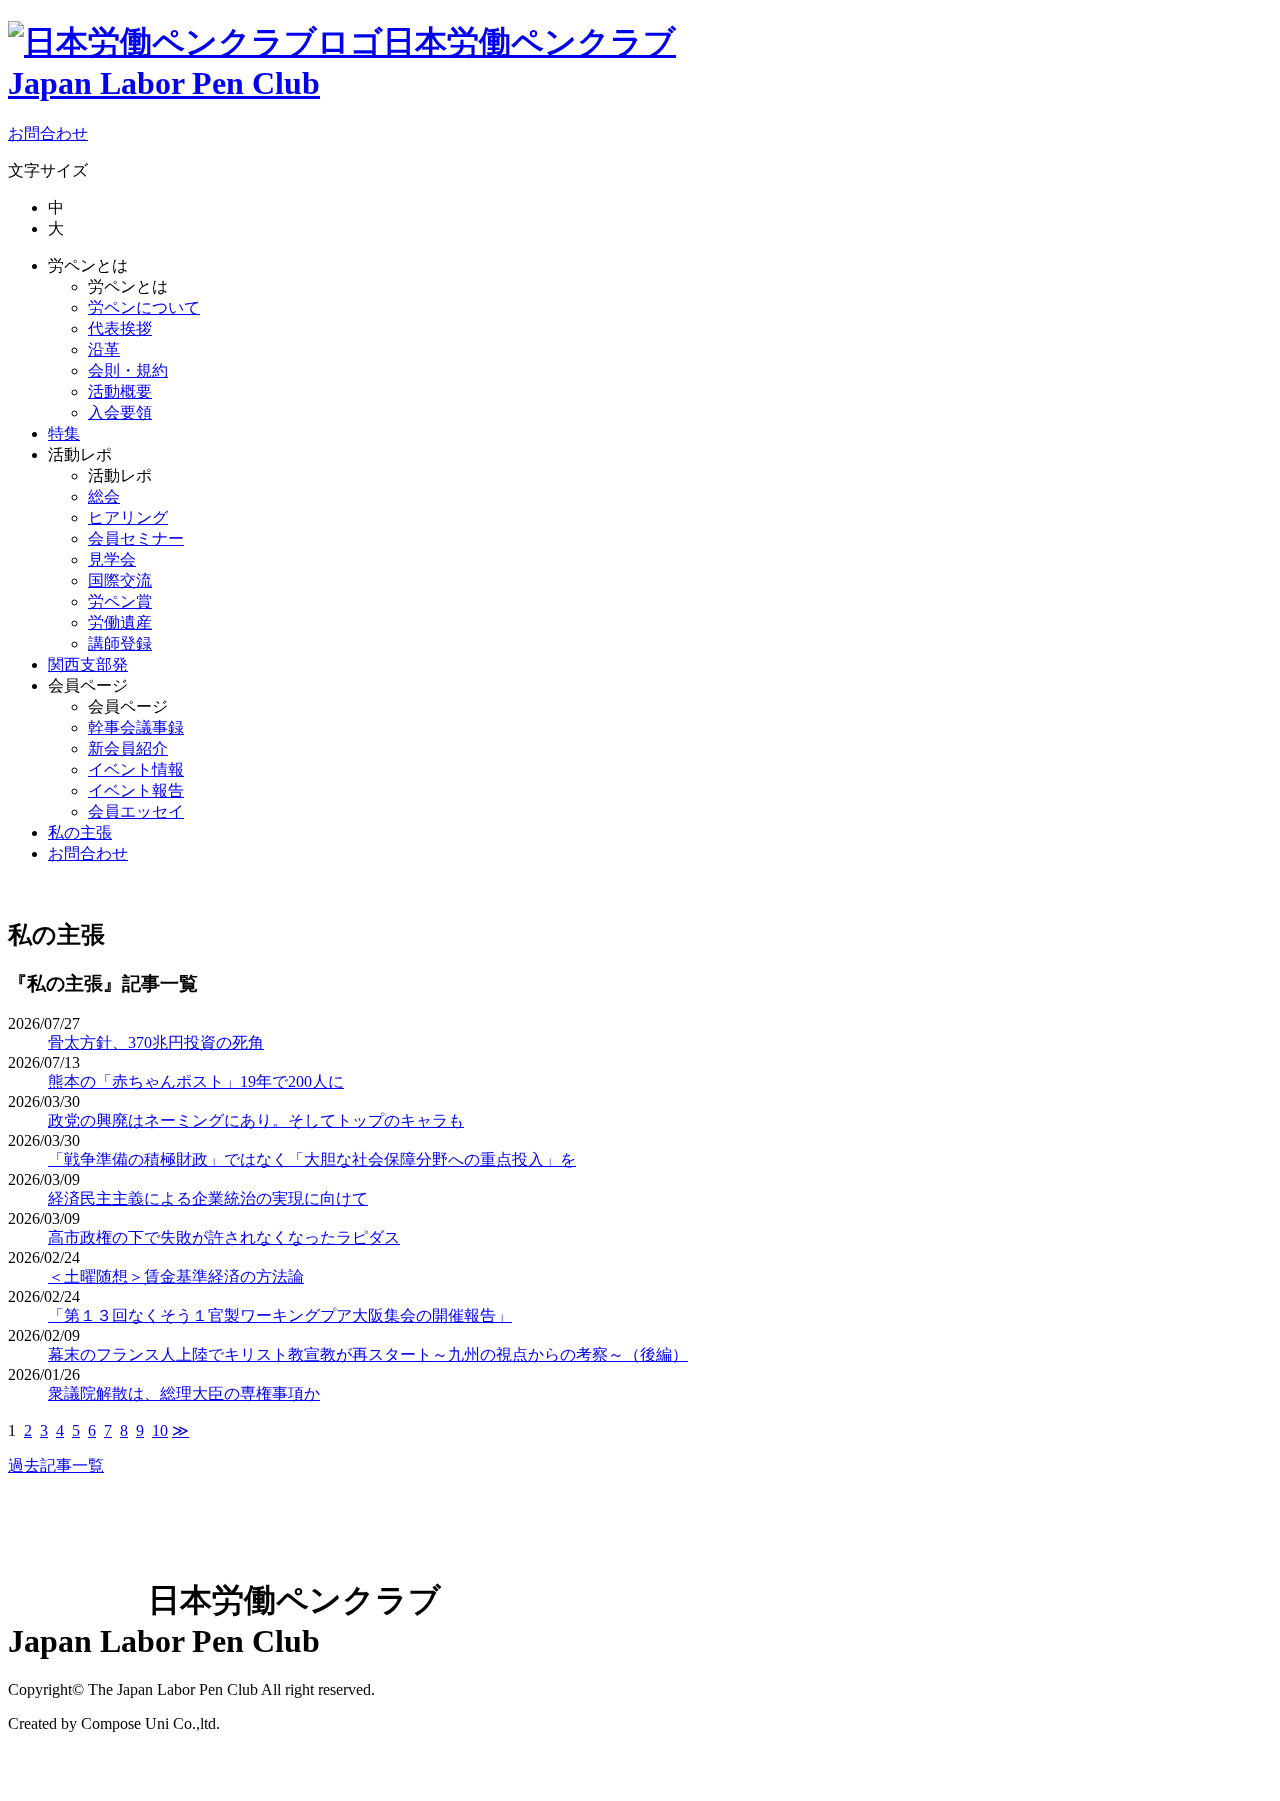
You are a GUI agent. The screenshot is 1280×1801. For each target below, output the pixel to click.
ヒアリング (128, 517)
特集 (64, 433)
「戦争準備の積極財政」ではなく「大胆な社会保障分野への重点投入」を (312, 1159)
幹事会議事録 (136, 727)
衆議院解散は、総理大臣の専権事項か (184, 1393)
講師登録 (120, 643)
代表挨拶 (120, 328)
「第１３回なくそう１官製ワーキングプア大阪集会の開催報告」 (280, 1315)
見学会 (112, 559)
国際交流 (120, 580)
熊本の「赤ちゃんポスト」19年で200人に (196, 1081)
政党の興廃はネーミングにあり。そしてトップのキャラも (256, 1120)
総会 (104, 496)
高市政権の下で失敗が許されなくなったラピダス (224, 1237)
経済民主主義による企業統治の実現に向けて (208, 1198)
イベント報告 (136, 790)
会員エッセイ (136, 811)
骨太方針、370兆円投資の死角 (156, 1042)
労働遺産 (120, 622)
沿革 (104, 349)
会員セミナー (136, 538)
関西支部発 (88, 664)
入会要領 (120, 412)
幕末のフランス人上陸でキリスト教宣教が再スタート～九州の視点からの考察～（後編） (368, 1354)
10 (160, 1430)
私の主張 (80, 832)
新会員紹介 (128, 748)
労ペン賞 (120, 601)
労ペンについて (144, 307)
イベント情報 (136, 769)
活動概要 (120, 391)
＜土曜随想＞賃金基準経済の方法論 (176, 1276)
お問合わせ (48, 133)
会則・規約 (128, 370)
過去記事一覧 (56, 1465)
